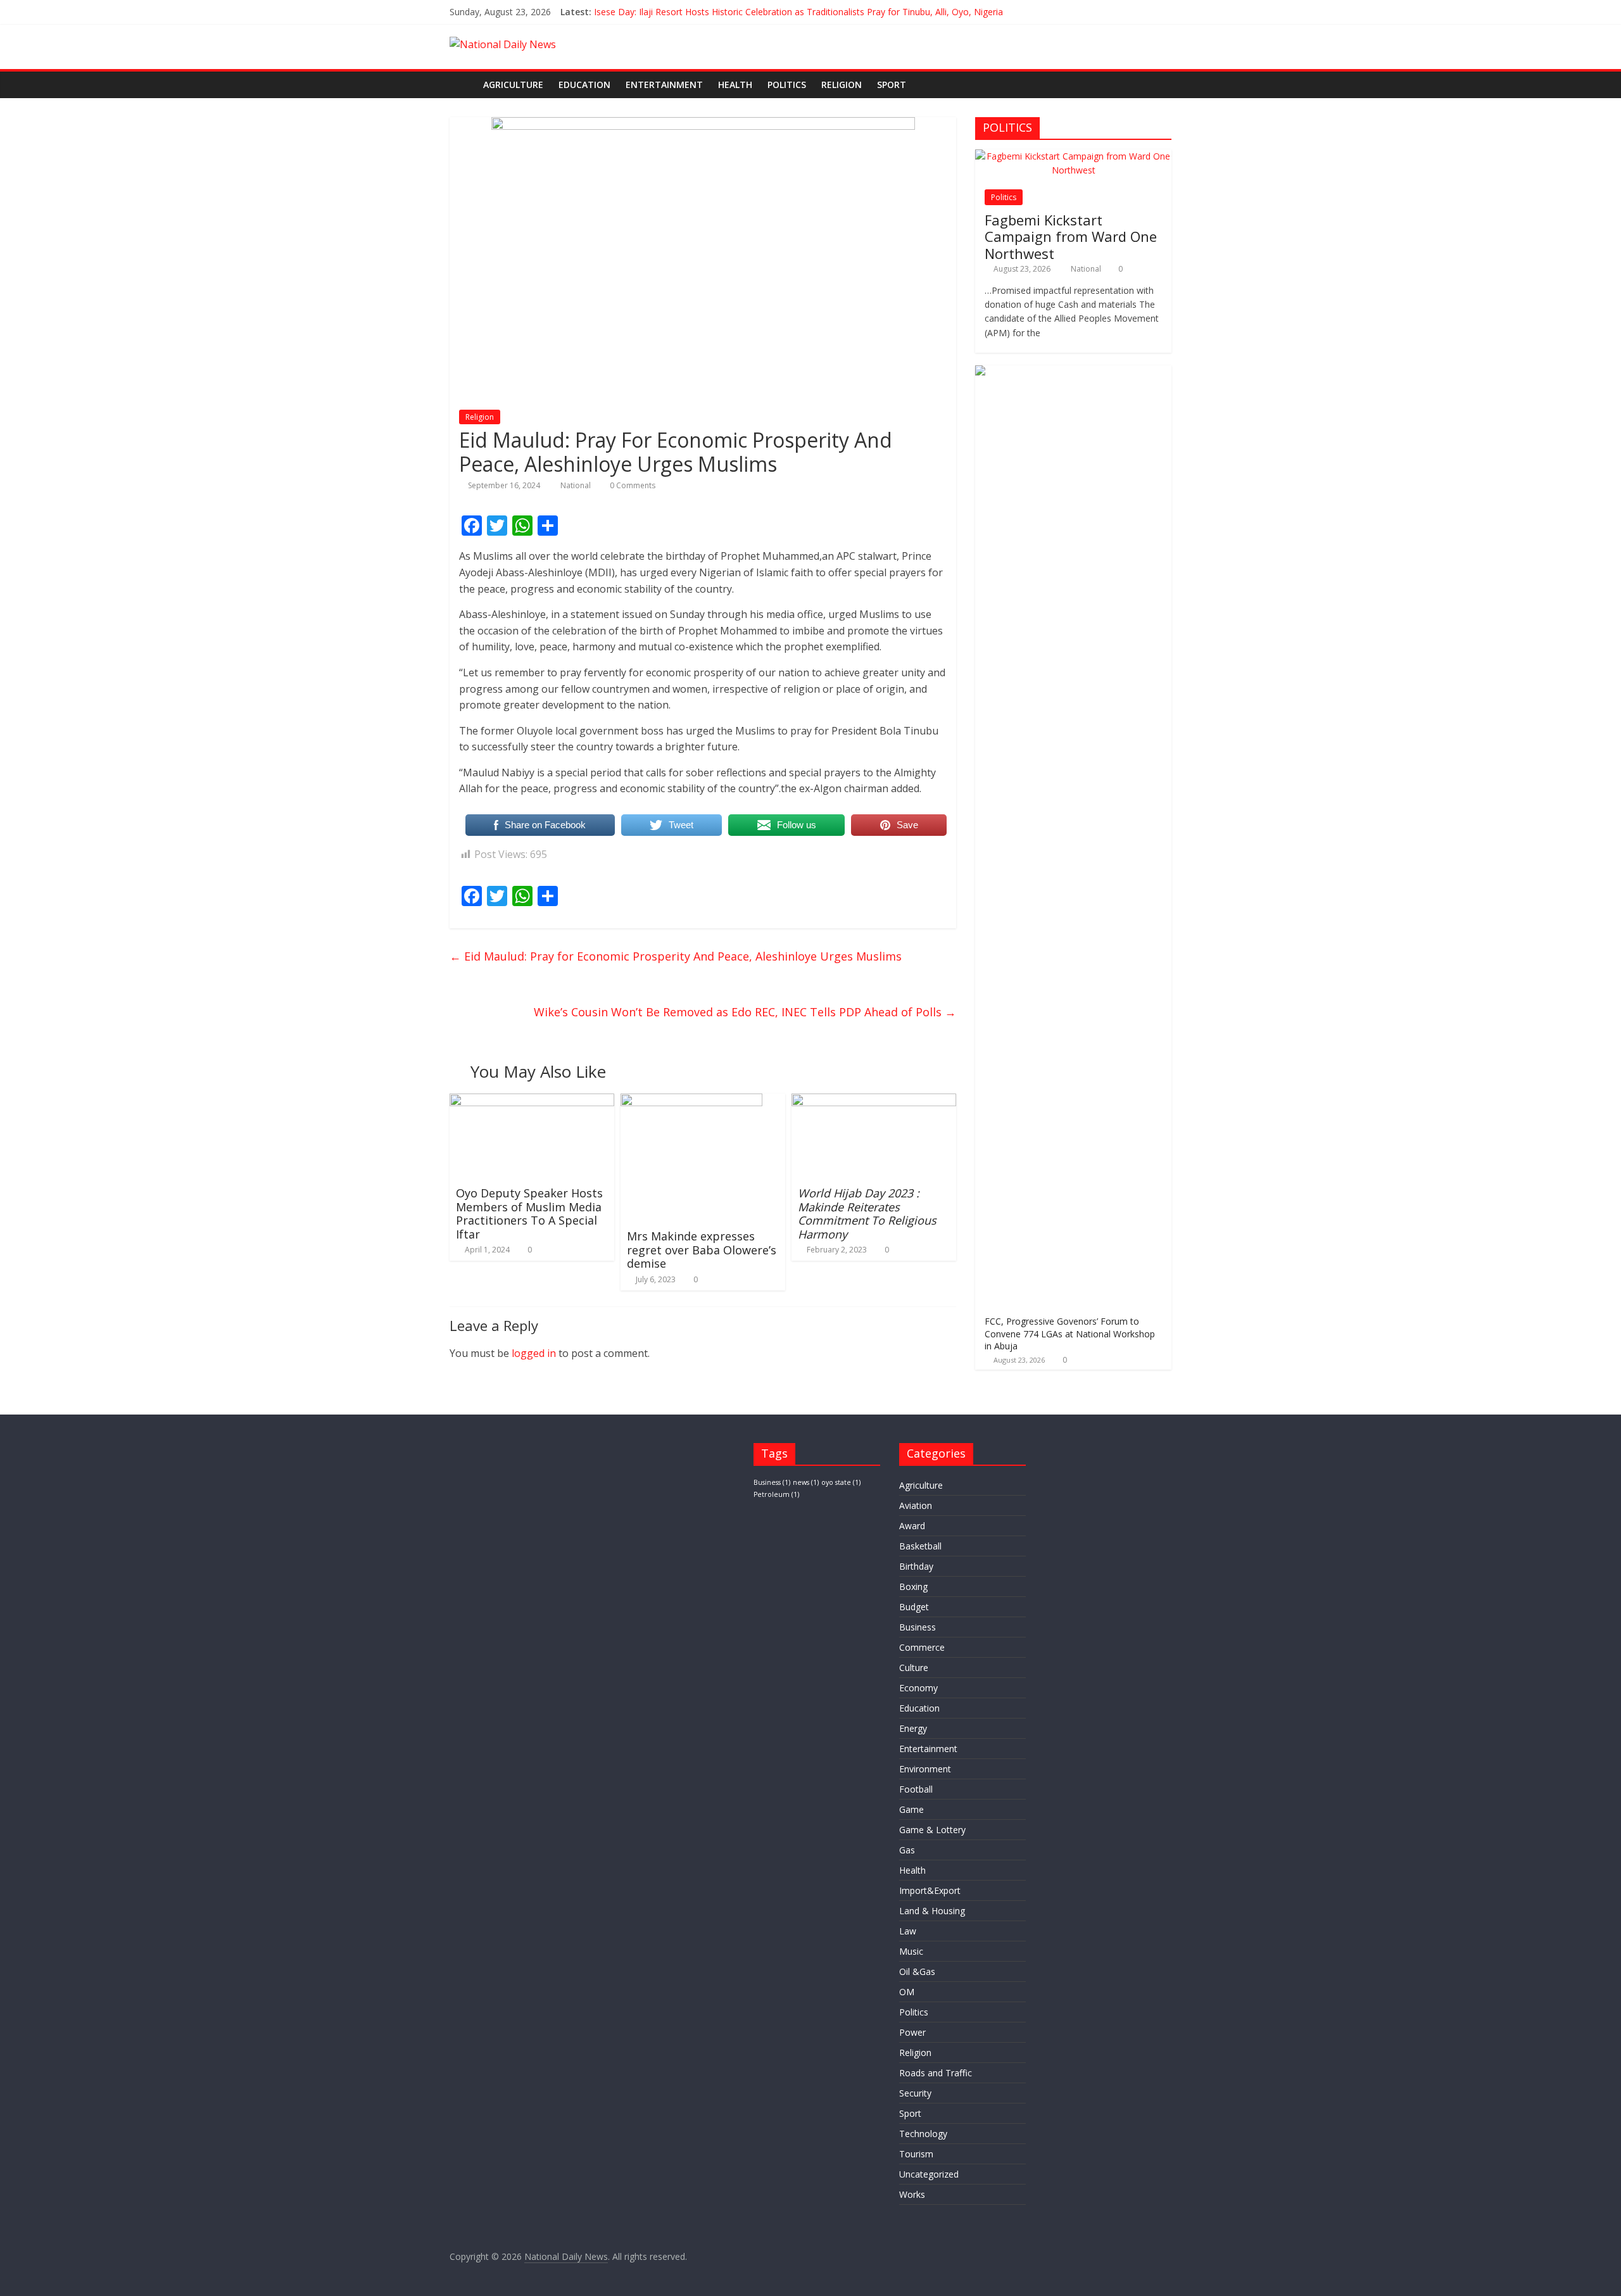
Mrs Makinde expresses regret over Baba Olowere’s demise (702, 1250)
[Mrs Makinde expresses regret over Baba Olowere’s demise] (691, 1101)
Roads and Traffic (936, 2073)
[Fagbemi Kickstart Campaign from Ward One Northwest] (1073, 156)
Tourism (916, 2154)
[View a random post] (1159, 85)
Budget (914, 1607)
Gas (907, 1850)
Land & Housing (932, 1911)
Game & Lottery (932, 1830)
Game (911, 1809)
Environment (925, 1769)
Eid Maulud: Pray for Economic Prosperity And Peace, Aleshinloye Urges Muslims (676, 956)
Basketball (920, 1546)
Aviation (916, 1505)
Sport (892, 85)
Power (912, 2032)
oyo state (841, 1482)
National (577, 485)
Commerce (922, 1647)
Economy (918, 1688)
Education (584, 85)
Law (908, 1931)
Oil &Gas (917, 1971)
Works (912, 2194)
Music (911, 1951)
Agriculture (513, 85)
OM (907, 1992)
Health (735, 85)
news (806, 1482)
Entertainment (664, 85)
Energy (913, 1728)
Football (916, 1789)
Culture (914, 1668)
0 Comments (632, 485)
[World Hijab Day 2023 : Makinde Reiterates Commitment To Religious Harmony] (874, 1101)
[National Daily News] (463, 85)
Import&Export (930, 1890)
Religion (842, 85)
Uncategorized (929, 2174)
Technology (923, 2134)
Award (912, 1526)
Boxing (913, 1586)
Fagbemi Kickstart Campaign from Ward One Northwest (1071, 237)
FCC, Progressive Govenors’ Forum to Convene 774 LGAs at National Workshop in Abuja (1070, 1334)
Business (772, 1482)
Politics (787, 85)
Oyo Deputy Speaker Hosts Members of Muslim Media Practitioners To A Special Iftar (529, 1214)
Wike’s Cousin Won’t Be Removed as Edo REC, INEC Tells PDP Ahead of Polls (745, 1012)
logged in (534, 1353)
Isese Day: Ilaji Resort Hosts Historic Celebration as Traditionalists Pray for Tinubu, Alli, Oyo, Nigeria (798, 12)
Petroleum (776, 1494)
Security (915, 2093)
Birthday (916, 1566)
